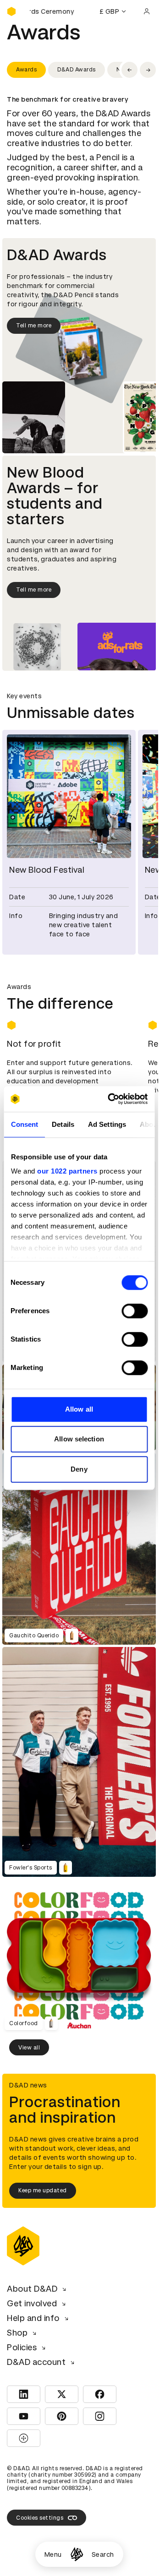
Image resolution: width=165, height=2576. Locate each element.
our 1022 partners (67, 1171)
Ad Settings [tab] (107, 1124)
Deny (79, 1469)
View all (29, 2042)
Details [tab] (63, 1124)
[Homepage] (77, 2554)
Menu (53, 2554)
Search (103, 2554)
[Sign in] (147, 11)
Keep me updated (43, 2185)
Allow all (79, 1409)
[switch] (135, 1311)
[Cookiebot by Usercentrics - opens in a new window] (111, 1099)
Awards (26, 70)
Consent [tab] (24, 1124)
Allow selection (79, 1439)
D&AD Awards (77, 70)
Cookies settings (40, 2512)
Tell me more (34, 326)
